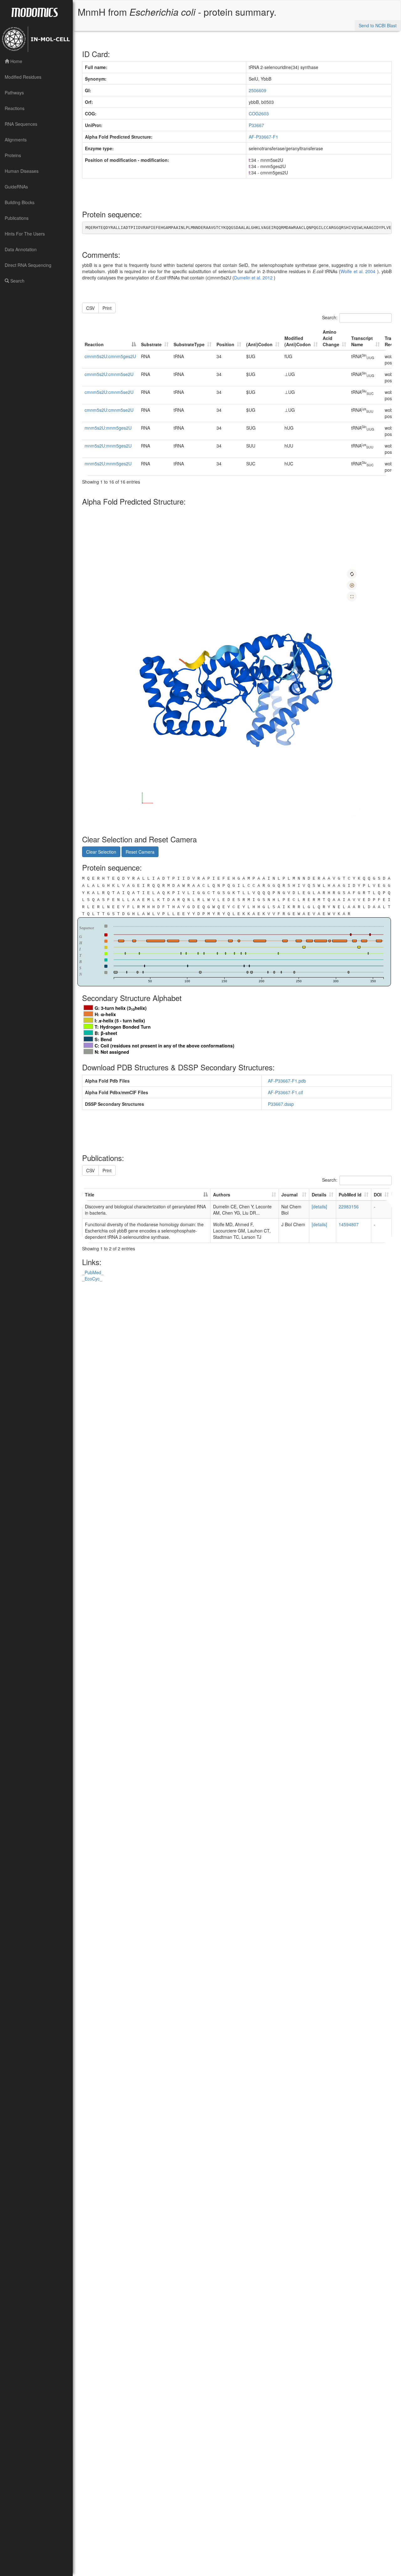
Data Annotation (21, 249)
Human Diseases (22, 171)
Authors (222, 1195)
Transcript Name (362, 341)
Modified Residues (23, 77)
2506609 (258, 90)
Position (225, 344)
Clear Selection (101, 852)
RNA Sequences (21, 124)
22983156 (349, 1206)
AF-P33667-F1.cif (287, 1092)
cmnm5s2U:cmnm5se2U (109, 374)
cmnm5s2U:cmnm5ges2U (110, 356)
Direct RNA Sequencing (28, 265)
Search (17, 281)
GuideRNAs (16, 187)
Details (319, 1195)
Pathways (14, 93)
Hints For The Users (25, 234)
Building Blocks (20, 202)
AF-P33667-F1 (263, 137)
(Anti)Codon (259, 344)
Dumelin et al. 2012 (254, 278)
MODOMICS (34, 12)
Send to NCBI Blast (378, 25)
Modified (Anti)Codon (298, 341)
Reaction (94, 344)
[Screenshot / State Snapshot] (352, 585)
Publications (17, 218)
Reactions (15, 108)
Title (90, 1195)
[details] (319, 1206)
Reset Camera (140, 852)
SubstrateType (189, 344)
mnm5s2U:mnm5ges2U (108, 428)
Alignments (16, 140)
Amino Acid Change (331, 338)
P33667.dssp (282, 1104)
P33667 (256, 125)
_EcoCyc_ (92, 1279)
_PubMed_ (93, 1272)
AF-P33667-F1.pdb (288, 1081)
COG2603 (259, 114)
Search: (330, 317)
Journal (289, 1195)
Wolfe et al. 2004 (359, 271)
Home (16, 61)
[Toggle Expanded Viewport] (352, 596)
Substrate (151, 344)
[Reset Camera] (352, 574)
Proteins (13, 155)
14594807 (349, 1224)
